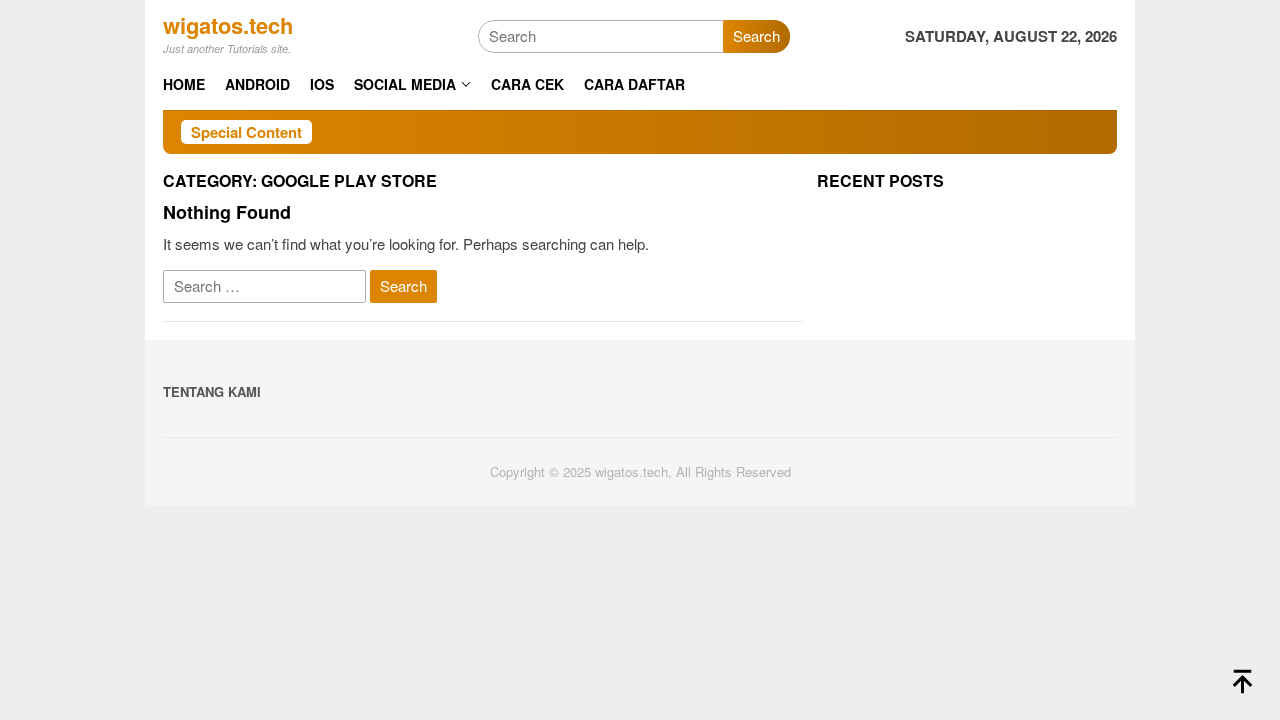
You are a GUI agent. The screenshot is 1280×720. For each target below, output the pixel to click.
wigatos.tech (228, 25)
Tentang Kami (212, 391)
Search (756, 35)
